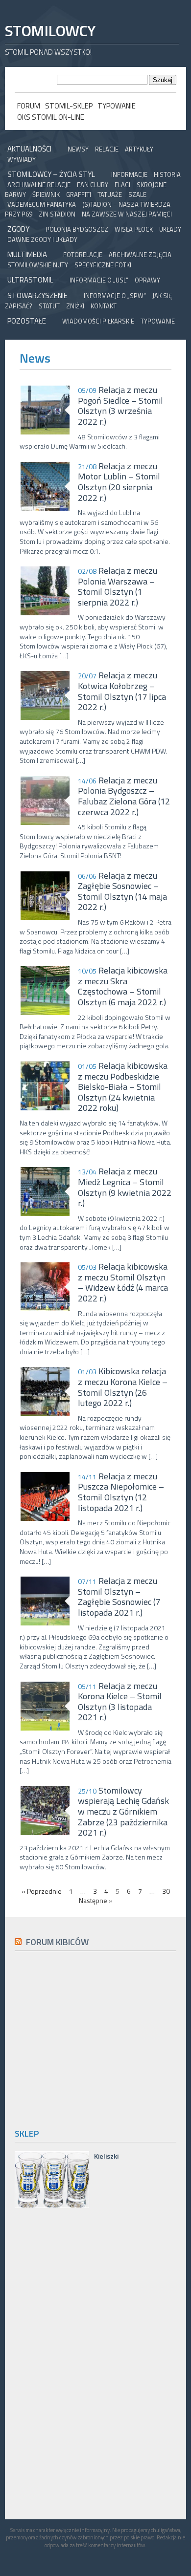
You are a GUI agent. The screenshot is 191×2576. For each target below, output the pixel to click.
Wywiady (22, 159)
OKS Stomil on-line (51, 117)
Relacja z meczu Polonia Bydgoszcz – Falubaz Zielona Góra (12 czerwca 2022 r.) (124, 796)
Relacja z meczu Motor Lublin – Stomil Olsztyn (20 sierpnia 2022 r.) (119, 482)
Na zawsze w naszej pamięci (127, 214)
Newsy (78, 149)
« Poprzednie (42, 1891)
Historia (167, 174)
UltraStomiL (30, 280)
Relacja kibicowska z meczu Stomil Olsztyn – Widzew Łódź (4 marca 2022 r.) (123, 1282)
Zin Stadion (57, 214)
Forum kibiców (57, 1942)
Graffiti (79, 195)
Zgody (18, 229)
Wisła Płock (134, 229)
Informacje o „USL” (99, 280)
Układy (170, 229)
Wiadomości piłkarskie (98, 321)
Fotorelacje (83, 255)
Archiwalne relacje (39, 185)
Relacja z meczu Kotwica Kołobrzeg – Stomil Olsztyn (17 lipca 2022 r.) (122, 691)
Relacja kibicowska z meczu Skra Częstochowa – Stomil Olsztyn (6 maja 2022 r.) (123, 986)
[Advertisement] (97, 2038)
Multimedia (27, 254)
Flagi (122, 185)
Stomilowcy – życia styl (51, 174)
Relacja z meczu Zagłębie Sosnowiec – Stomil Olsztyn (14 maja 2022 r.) (122, 891)
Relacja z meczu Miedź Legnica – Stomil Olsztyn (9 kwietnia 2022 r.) (125, 1187)
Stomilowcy (50, 31)
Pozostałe (27, 321)
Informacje (129, 174)
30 (166, 1891)
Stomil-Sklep (69, 106)
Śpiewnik (46, 195)
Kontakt (104, 306)
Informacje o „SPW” (115, 296)
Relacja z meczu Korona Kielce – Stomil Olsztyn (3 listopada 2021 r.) (120, 1702)
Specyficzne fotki (103, 265)
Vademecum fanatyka (42, 204)
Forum (29, 106)
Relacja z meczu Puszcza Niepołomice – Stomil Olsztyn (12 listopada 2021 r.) (121, 1492)
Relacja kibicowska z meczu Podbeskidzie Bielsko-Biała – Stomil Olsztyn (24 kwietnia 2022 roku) (123, 1087)
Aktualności (29, 149)
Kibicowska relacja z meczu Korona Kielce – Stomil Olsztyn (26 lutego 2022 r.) (123, 1387)
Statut (49, 306)
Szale (137, 195)
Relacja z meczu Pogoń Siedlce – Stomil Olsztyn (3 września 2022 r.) (120, 406)
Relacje (107, 149)
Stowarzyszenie (37, 295)
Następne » (96, 1901)
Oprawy (147, 280)
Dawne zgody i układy (42, 239)
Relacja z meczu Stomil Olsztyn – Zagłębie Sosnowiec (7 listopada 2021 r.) (119, 1597)
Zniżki (75, 306)
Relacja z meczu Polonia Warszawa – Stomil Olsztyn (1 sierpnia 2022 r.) (118, 586)
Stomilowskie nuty (38, 265)
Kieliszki (106, 2156)
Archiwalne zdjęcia (140, 255)
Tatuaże (110, 195)
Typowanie (117, 106)
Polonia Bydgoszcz (77, 229)
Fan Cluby (93, 185)
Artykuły (139, 149)
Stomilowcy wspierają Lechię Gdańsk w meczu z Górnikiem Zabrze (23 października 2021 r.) (123, 1812)
